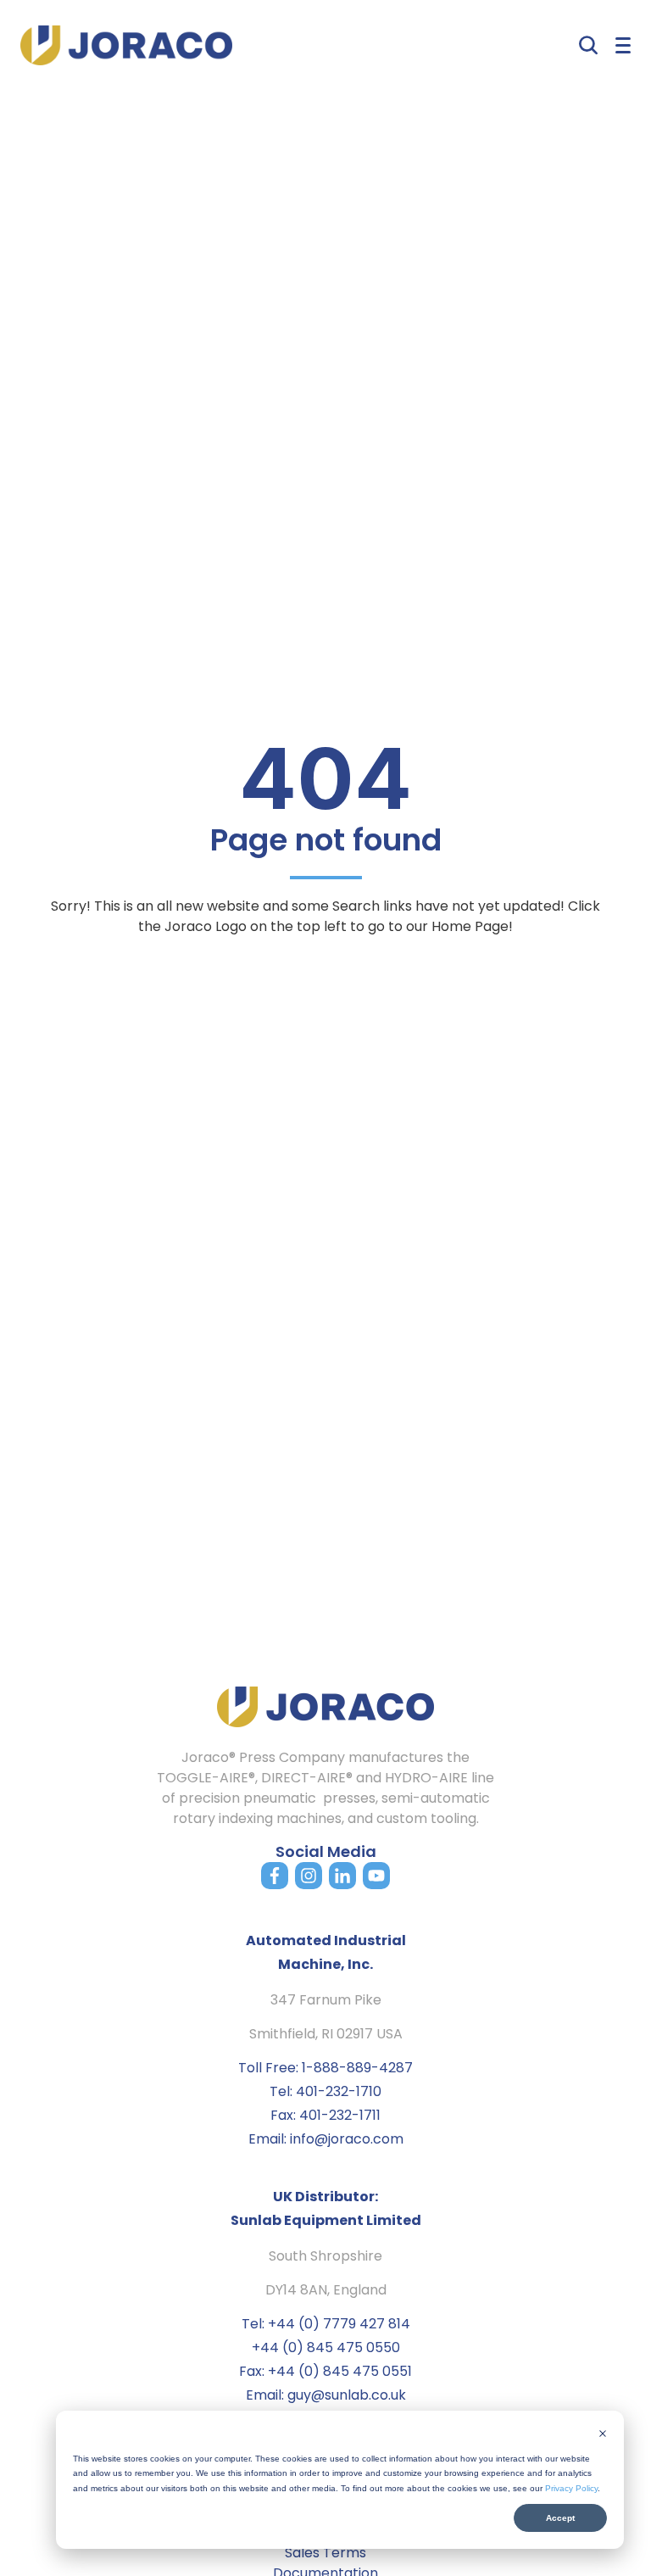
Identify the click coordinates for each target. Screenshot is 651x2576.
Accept (560, 2518)
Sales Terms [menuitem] (325, 2553)
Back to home (325, 972)
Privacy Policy (571, 2488)
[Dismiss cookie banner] (603, 2435)
